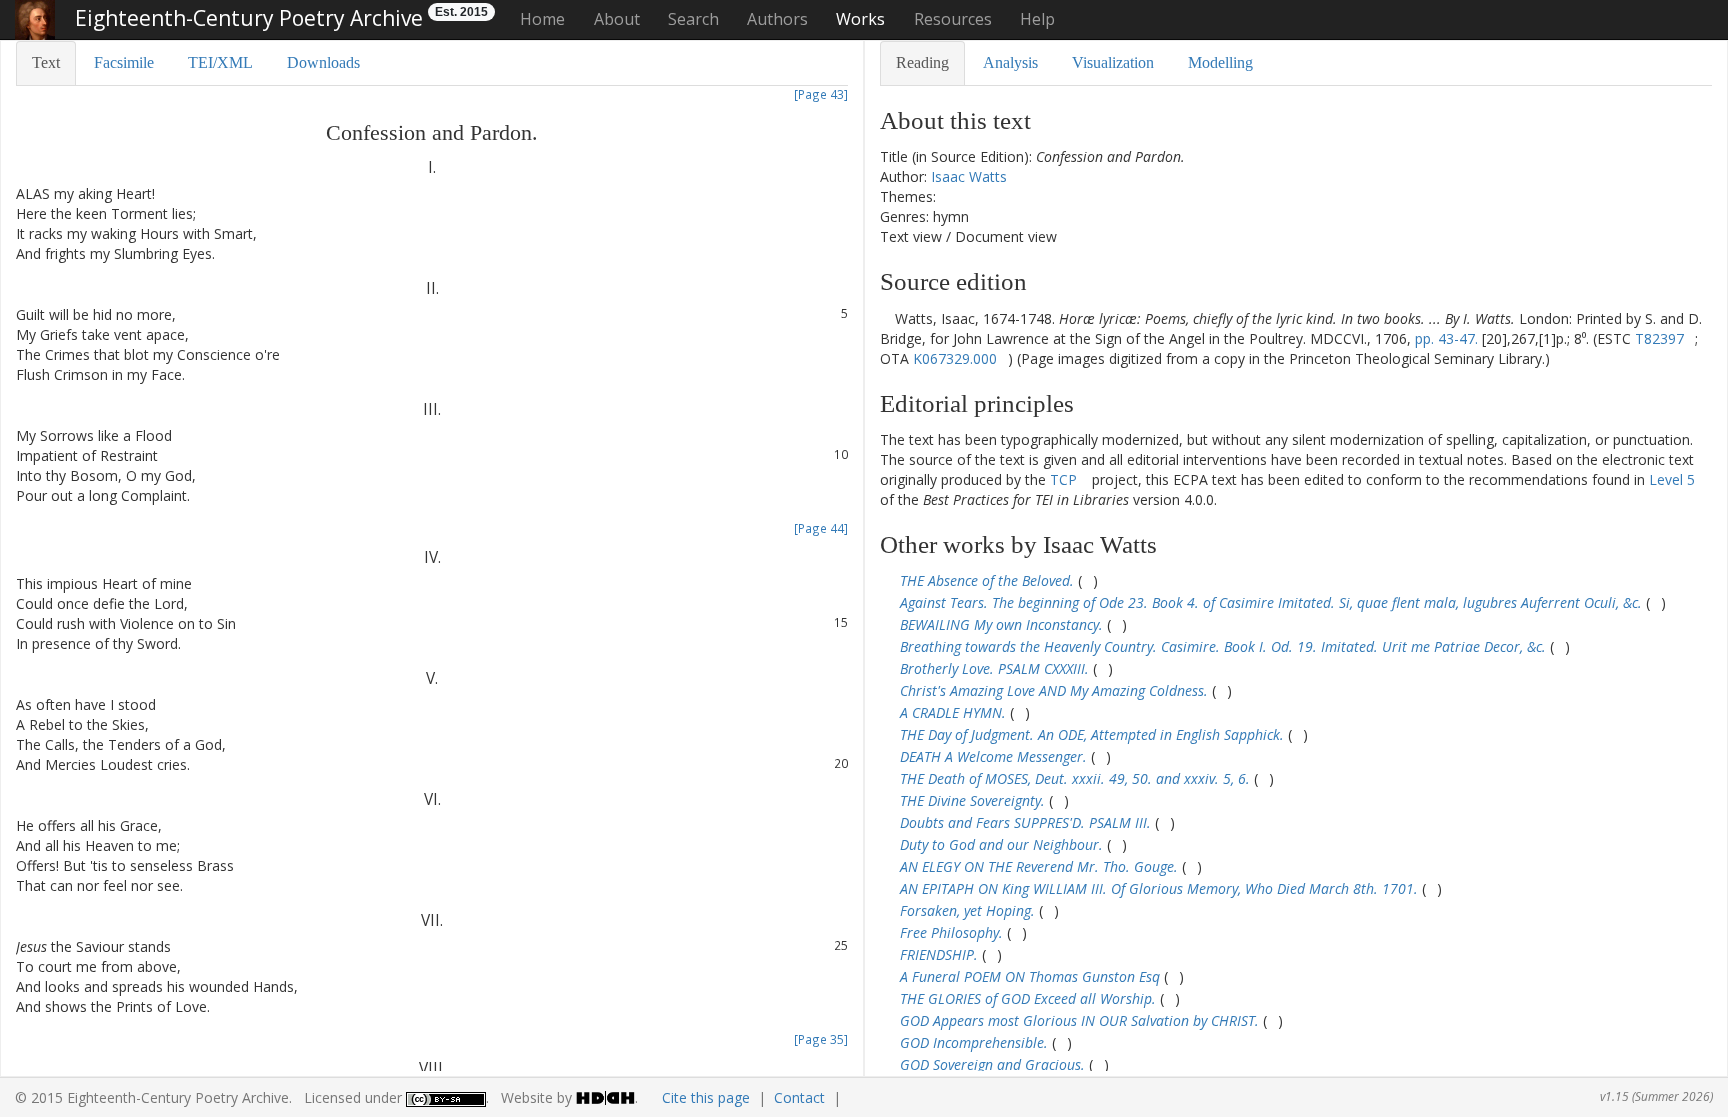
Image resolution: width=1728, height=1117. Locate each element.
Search (693, 19)
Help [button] (1037, 19)
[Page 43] (821, 94)
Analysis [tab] (1010, 62)
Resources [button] (953, 19)
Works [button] (860, 19)
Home (542, 19)
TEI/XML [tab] (220, 62)
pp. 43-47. (1446, 338)
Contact (799, 1097)
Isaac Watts (969, 176)
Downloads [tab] (323, 62)
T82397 (1659, 338)
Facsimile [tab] (124, 62)
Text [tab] (46, 62)
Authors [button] (777, 19)
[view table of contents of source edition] (885, 318)
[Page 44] (821, 528)
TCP (1063, 479)
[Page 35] (821, 1039)
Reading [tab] (922, 62)
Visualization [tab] (1113, 62)
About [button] (617, 19)
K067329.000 (955, 358)
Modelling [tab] (1220, 62)
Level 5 (1672, 479)
